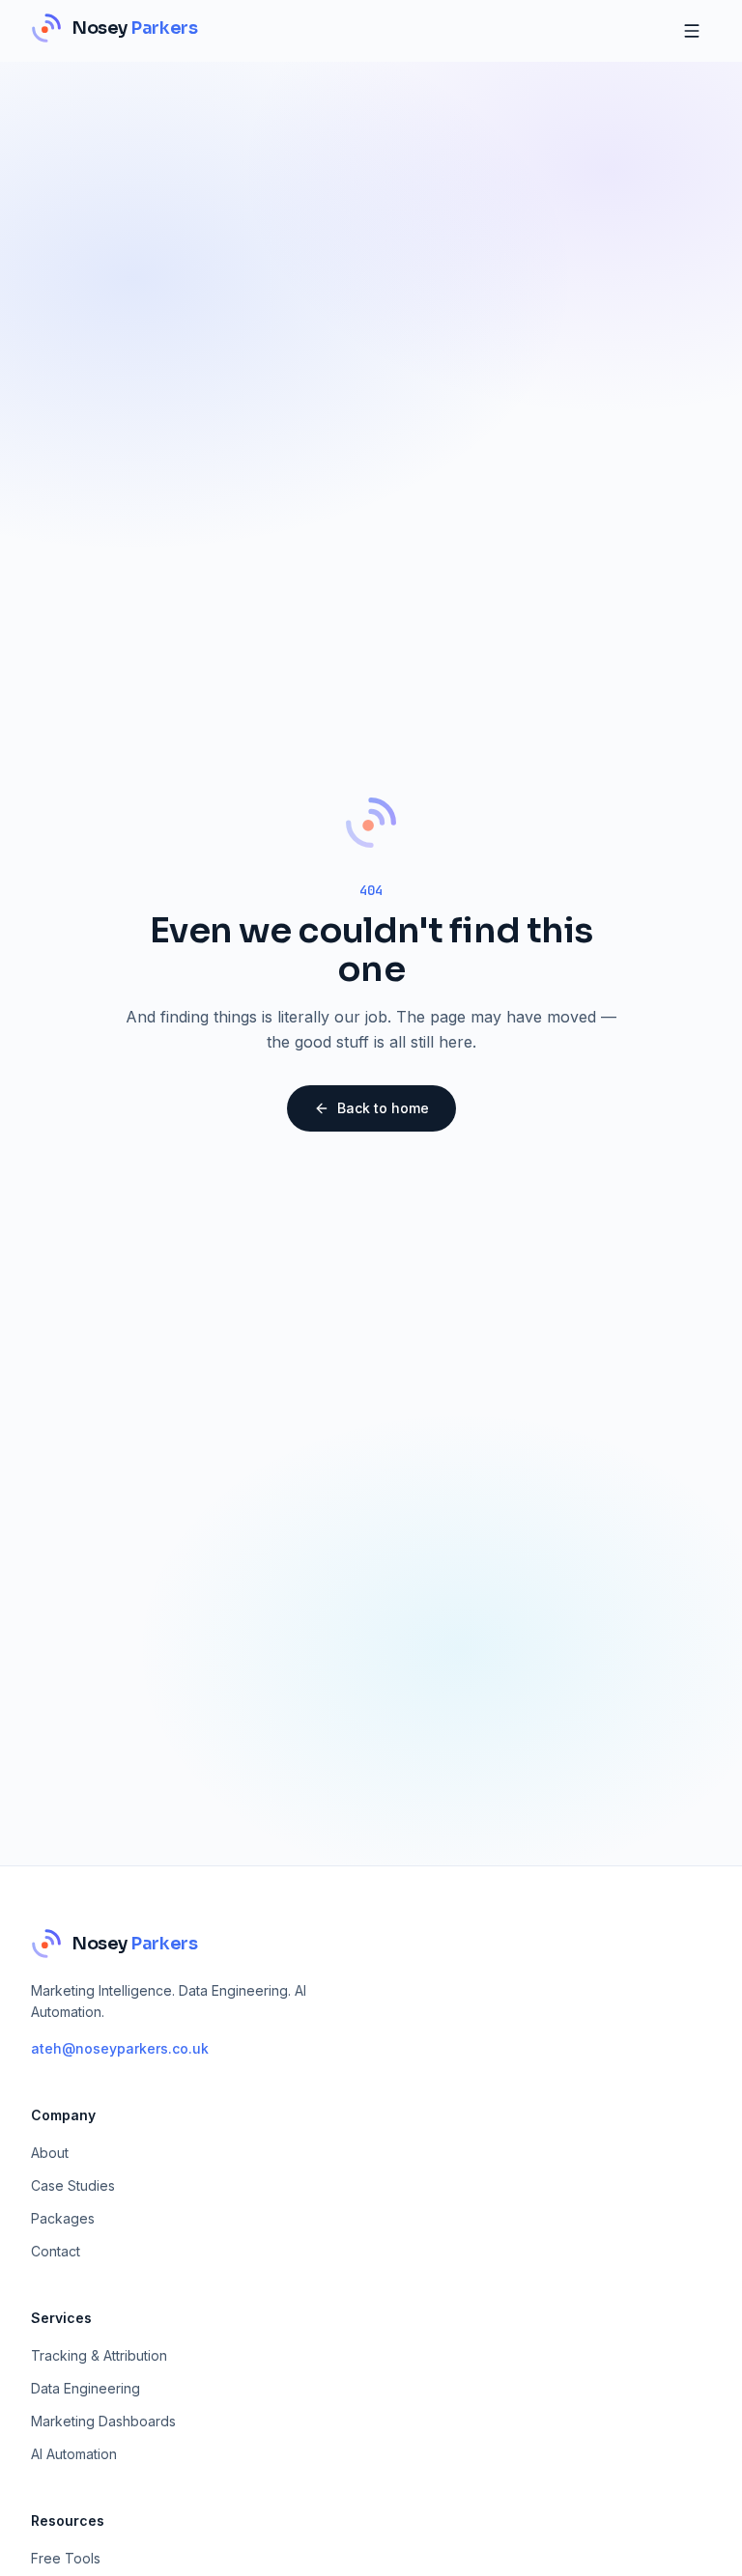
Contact (56, 2251)
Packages (63, 2218)
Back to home (383, 1108)
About (50, 2153)
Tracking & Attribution (99, 2355)
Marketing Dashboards (103, 2421)
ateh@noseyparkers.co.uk (120, 2048)
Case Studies (73, 2185)
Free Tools (66, 2558)
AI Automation (74, 2454)
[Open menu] (692, 31)
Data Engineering (86, 2388)
